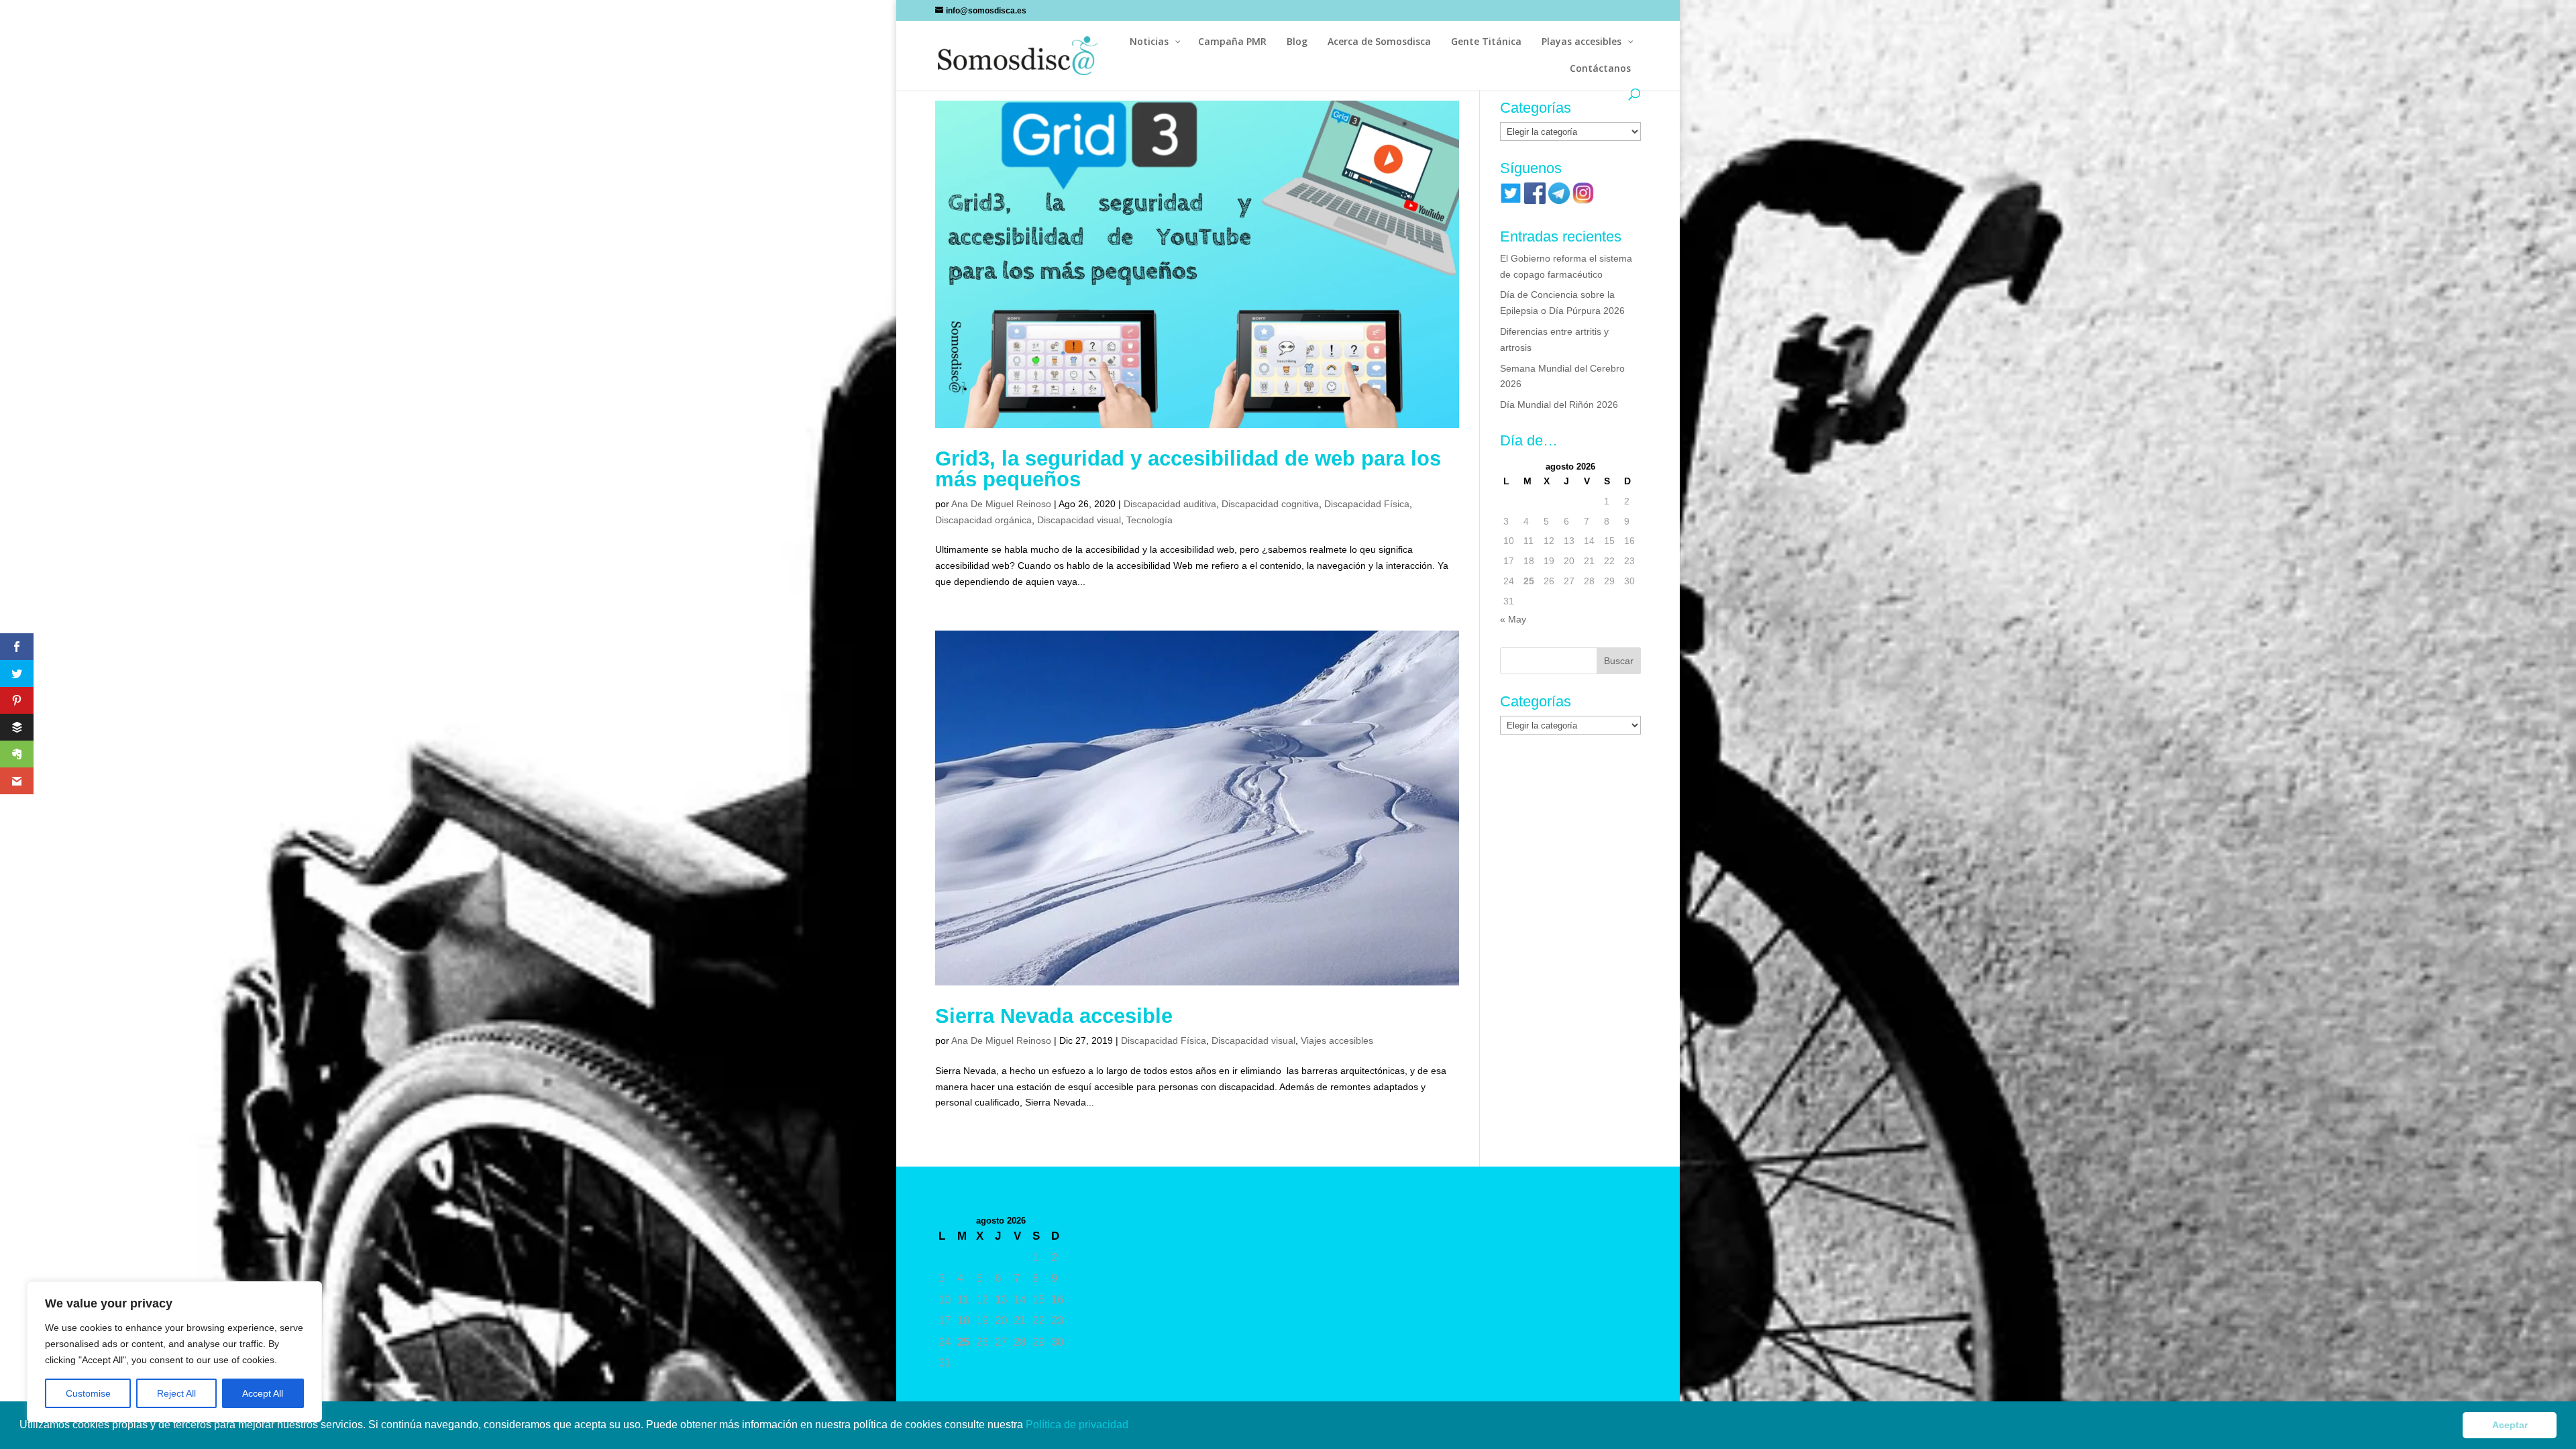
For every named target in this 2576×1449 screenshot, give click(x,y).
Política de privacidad (1078, 1425)
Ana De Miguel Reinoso (1001, 504)
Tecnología (1149, 520)
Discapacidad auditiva (1170, 504)
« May (1513, 619)
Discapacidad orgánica (983, 520)
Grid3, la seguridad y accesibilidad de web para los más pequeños (1188, 469)
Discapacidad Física (1367, 504)
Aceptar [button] (2510, 1425)
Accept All (263, 1393)
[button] (1133, 1426)
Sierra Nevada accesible (1054, 1016)
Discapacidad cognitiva (1270, 504)
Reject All (176, 1393)
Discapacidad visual (1079, 520)
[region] (174, 1352)
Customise (88, 1393)
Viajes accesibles (1337, 1040)
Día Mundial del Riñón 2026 (1559, 405)
